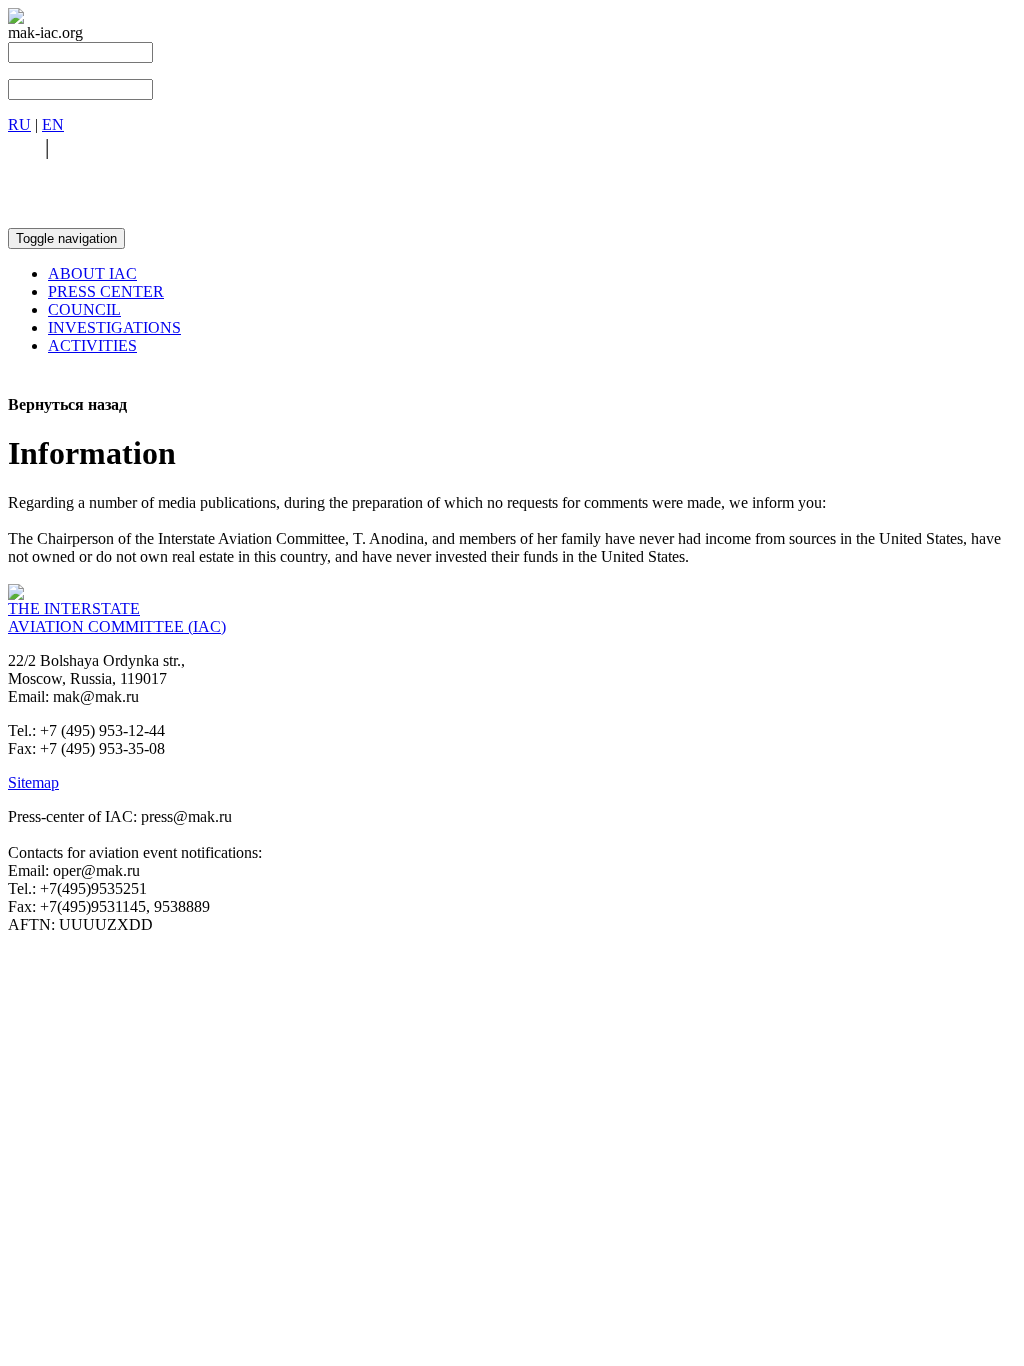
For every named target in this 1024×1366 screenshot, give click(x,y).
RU (19, 124)
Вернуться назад (67, 404)
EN (53, 124)
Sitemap (33, 782)
